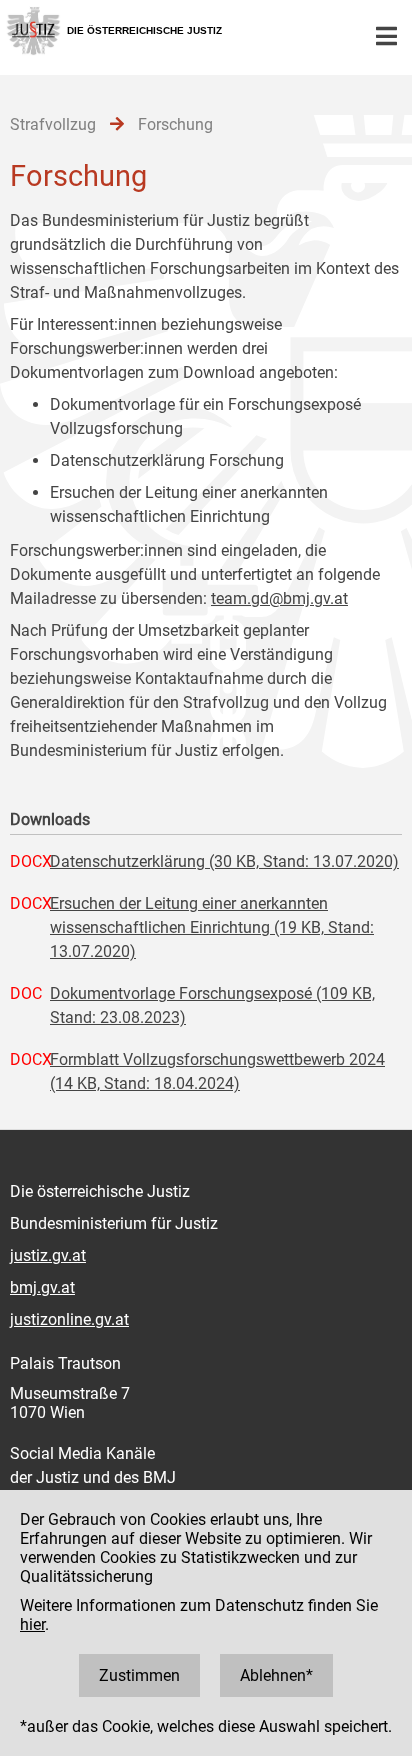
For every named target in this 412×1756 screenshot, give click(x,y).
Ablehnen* (276, 1675)
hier (32, 1624)
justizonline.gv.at (69, 1319)
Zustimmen (139, 1675)
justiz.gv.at (48, 1255)
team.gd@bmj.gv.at (279, 598)
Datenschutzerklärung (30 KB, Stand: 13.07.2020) (224, 861)
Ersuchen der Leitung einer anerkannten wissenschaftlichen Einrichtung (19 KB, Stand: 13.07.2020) (212, 927)
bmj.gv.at (42, 1287)
